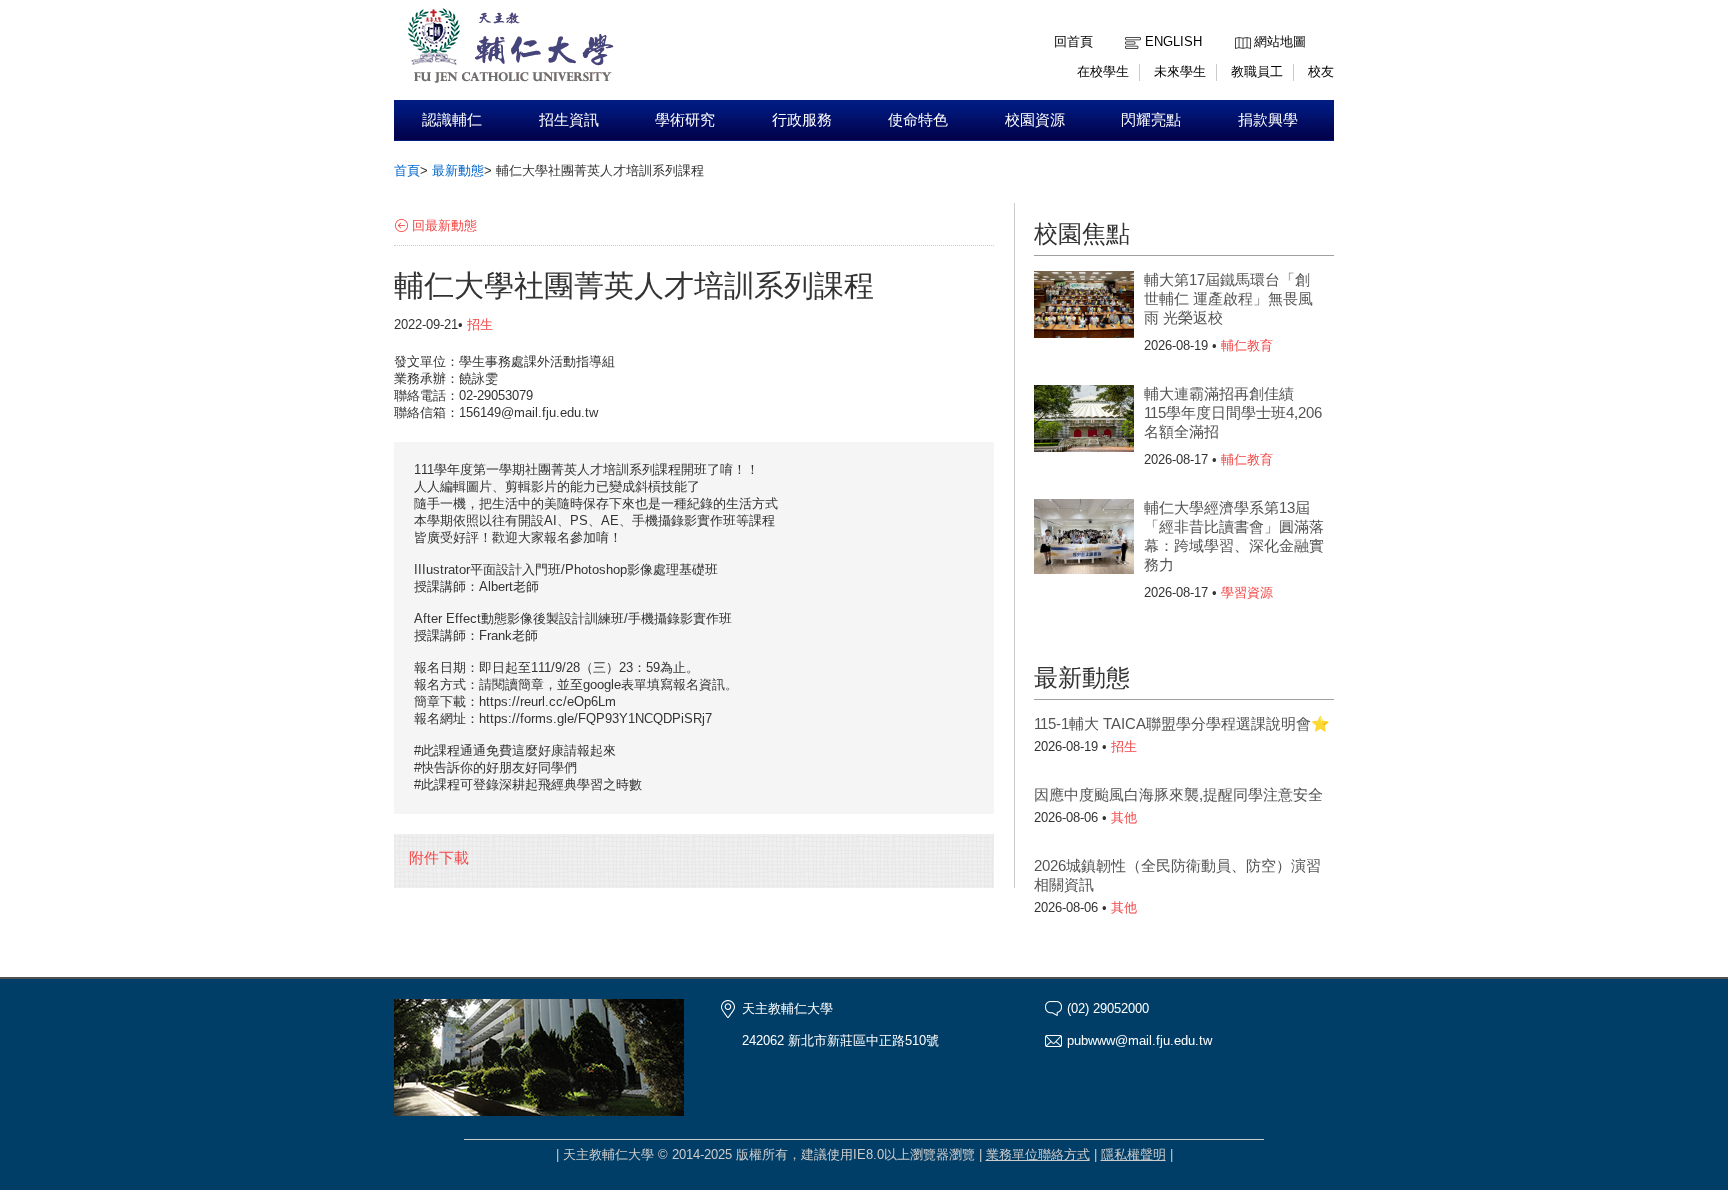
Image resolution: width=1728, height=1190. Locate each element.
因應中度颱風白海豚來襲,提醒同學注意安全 (1178, 794)
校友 (1321, 71)
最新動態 (458, 170)
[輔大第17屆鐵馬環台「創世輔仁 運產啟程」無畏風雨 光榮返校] (1084, 311)
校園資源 (1035, 120)
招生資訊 (569, 120)
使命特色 (918, 120)
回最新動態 (444, 225)
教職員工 (1257, 71)
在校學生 (1103, 71)
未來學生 (1180, 71)
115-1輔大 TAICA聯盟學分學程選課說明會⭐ (1182, 723)
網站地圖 (1280, 41)
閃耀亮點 (1151, 120)
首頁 (407, 170)
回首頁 (1073, 41)
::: (1240, 26)
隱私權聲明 (1133, 1154)
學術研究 (685, 120)
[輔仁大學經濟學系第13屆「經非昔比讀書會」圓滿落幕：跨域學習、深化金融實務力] (1084, 539)
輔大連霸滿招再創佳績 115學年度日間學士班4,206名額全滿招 (1233, 412)
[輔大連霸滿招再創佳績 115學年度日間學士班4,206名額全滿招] (1084, 425)
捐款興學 (1268, 120)
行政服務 (802, 120)
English (1173, 41)
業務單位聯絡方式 (1038, 1154)
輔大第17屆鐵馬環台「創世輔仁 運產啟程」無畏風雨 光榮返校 (1228, 298)
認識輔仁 (452, 120)
